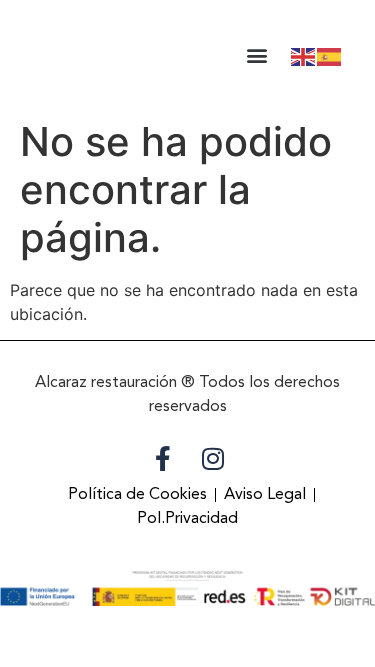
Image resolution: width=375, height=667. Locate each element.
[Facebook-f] (163, 458)
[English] (304, 55)
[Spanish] (330, 55)
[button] (256, 55)
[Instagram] (213, 458)
